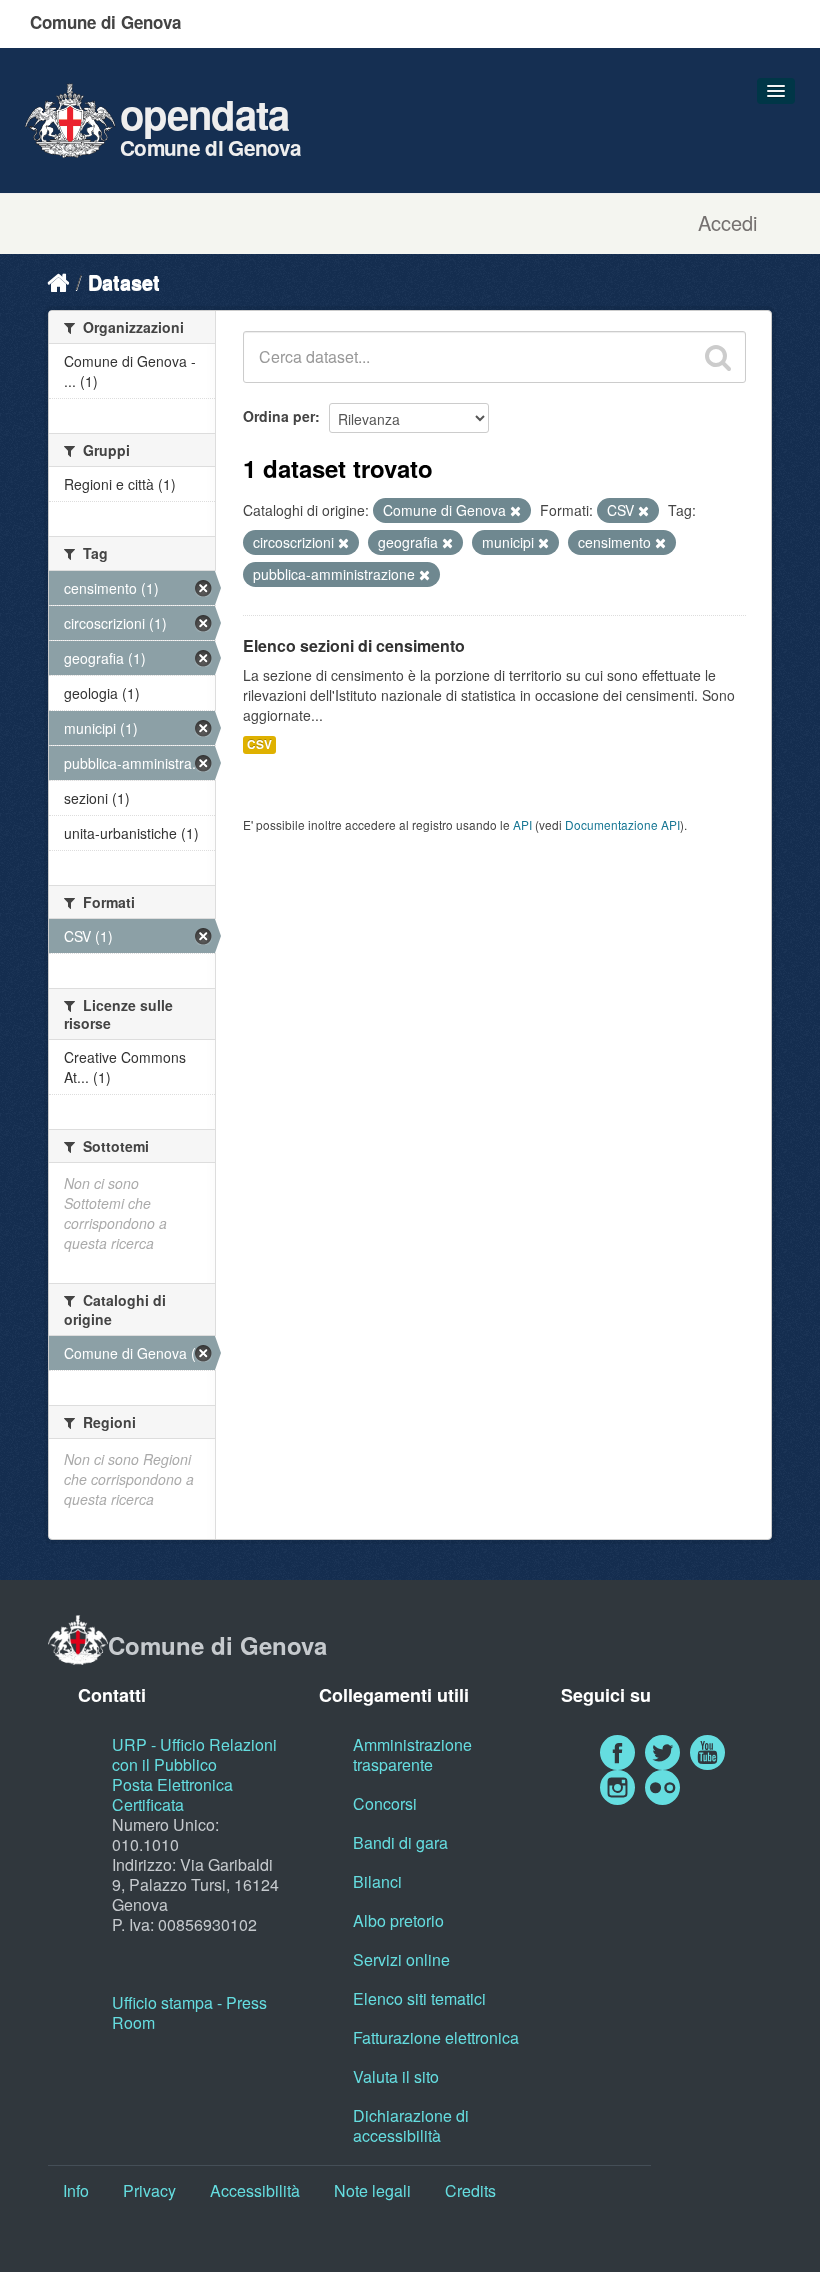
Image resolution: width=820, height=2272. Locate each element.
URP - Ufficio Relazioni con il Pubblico (194, 1754)
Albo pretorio (398, 1920)
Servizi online (401, 1959)
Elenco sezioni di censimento (354, 645)
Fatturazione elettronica (436, 2037)
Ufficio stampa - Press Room (189, 2012)
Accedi (727, 223)
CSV (259, 744)
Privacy (149, 2190)
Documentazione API (622, 824)
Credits (470, 2190)
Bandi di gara (400, 1842)
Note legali (372, 2190)
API (522, 824)
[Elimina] (515, 511)
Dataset (124, 281)
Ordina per (279, 416)
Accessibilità (255, 2190)
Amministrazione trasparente (412, 1754)
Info (76, 2190)
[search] (718, 357)
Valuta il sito (396, 2076)
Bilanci (377, 1881)
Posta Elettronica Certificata (172, 1794)
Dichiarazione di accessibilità (411, 2125)
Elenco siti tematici (419, 1998)
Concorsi (385, 1803)
